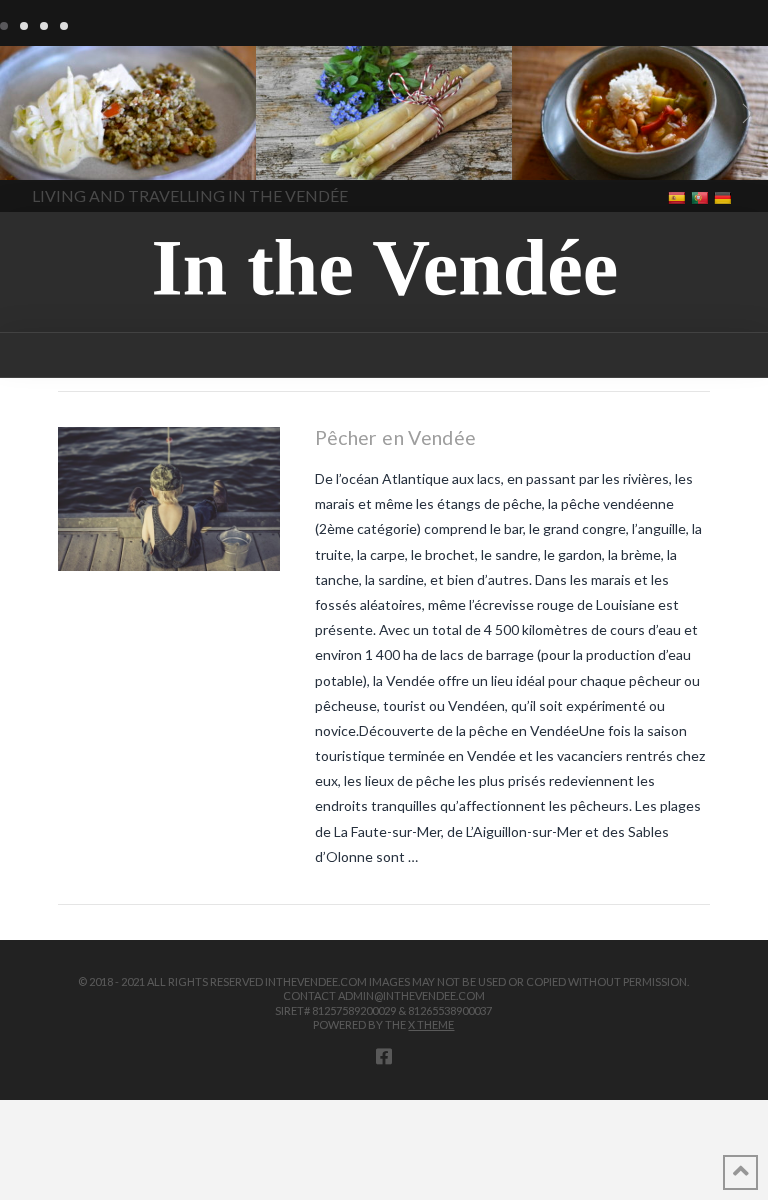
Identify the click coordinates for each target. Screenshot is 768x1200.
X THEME (431, 1024)
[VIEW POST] (169, 499)
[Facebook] (384, 1056)
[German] (724, 196)
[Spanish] (678, 196)
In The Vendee (73, 151)
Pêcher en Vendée (396, 437)
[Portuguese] (701, 196)
